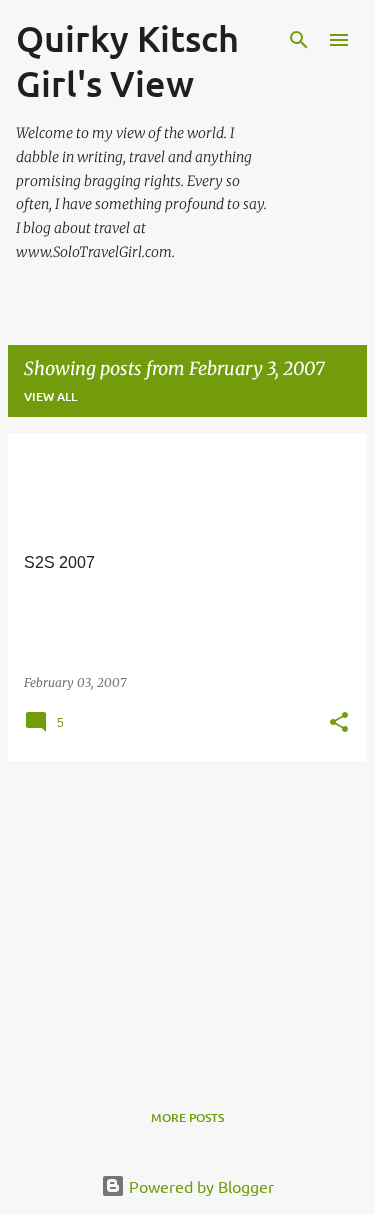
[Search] (299, 40)
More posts (187, 1117)
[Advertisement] (187, 917)
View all (50, 396)
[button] (339, 723)
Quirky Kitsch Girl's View (127, 60)
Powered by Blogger (199, 1186)
